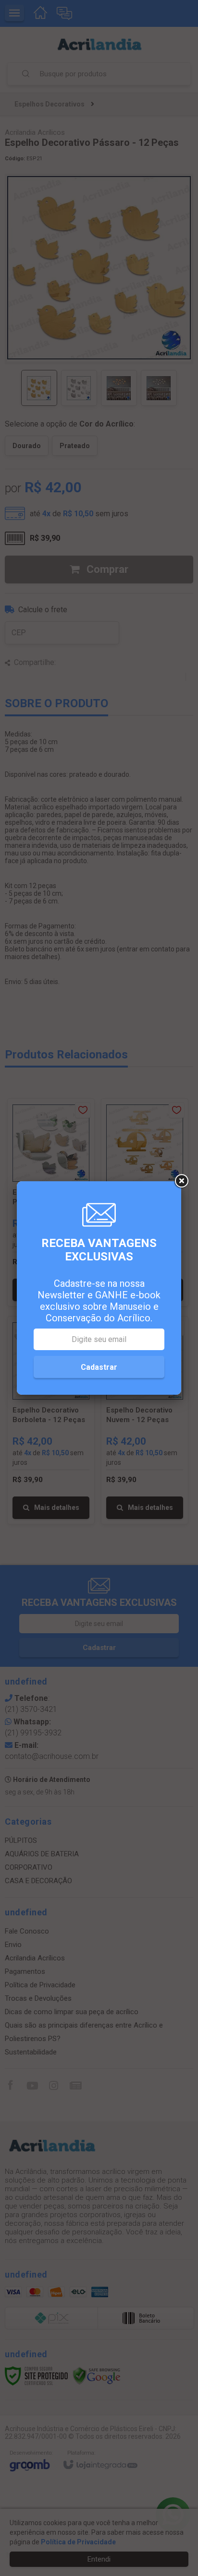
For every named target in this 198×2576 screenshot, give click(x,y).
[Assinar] (99, 1367)
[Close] (181, 1181)
